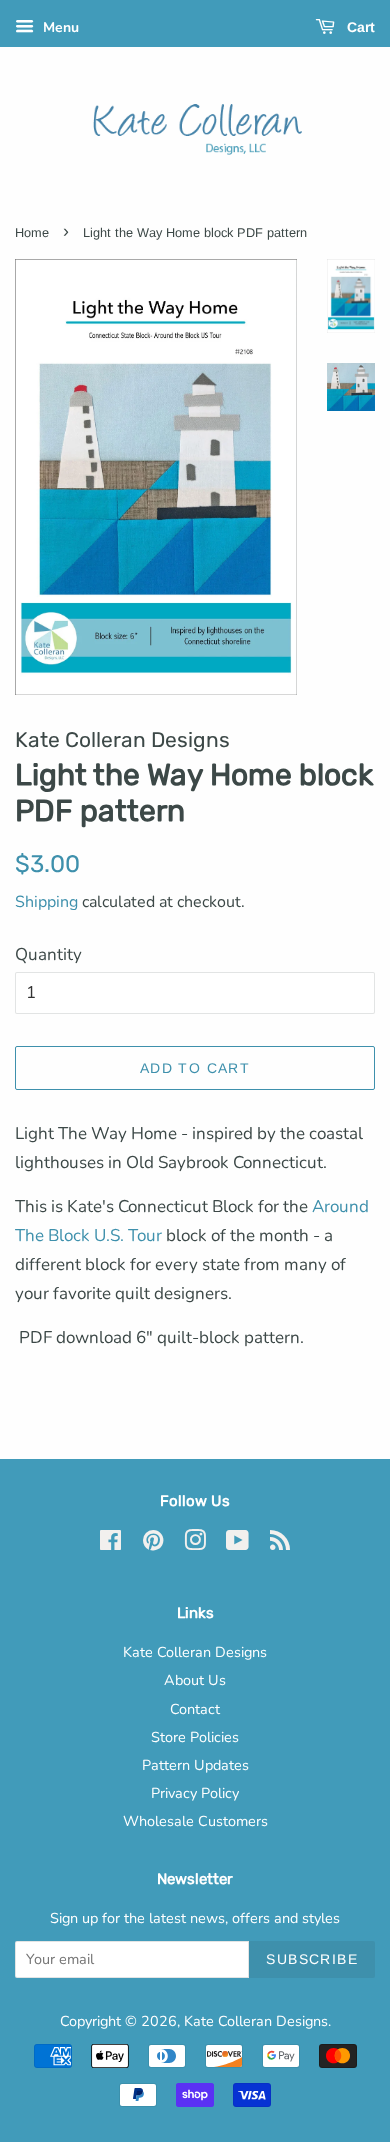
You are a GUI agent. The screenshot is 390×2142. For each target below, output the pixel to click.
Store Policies (195, 1737)
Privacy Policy (195, 1793)
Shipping (46, 902)
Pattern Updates (195, 1765)
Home (32, 232)
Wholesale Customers (195, 1821)
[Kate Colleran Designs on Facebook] (110, 1544)
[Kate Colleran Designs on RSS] (280, 1544)
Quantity (48, 954)
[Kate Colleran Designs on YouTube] (237, 1544)
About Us (195, 1680)
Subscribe (312, 1959)
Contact (195, 1709)
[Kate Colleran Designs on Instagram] (195, 1544)
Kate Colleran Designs (195, 1652)
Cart (359, 27)
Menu (59, 27)
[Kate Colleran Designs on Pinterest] (153, 1544)
